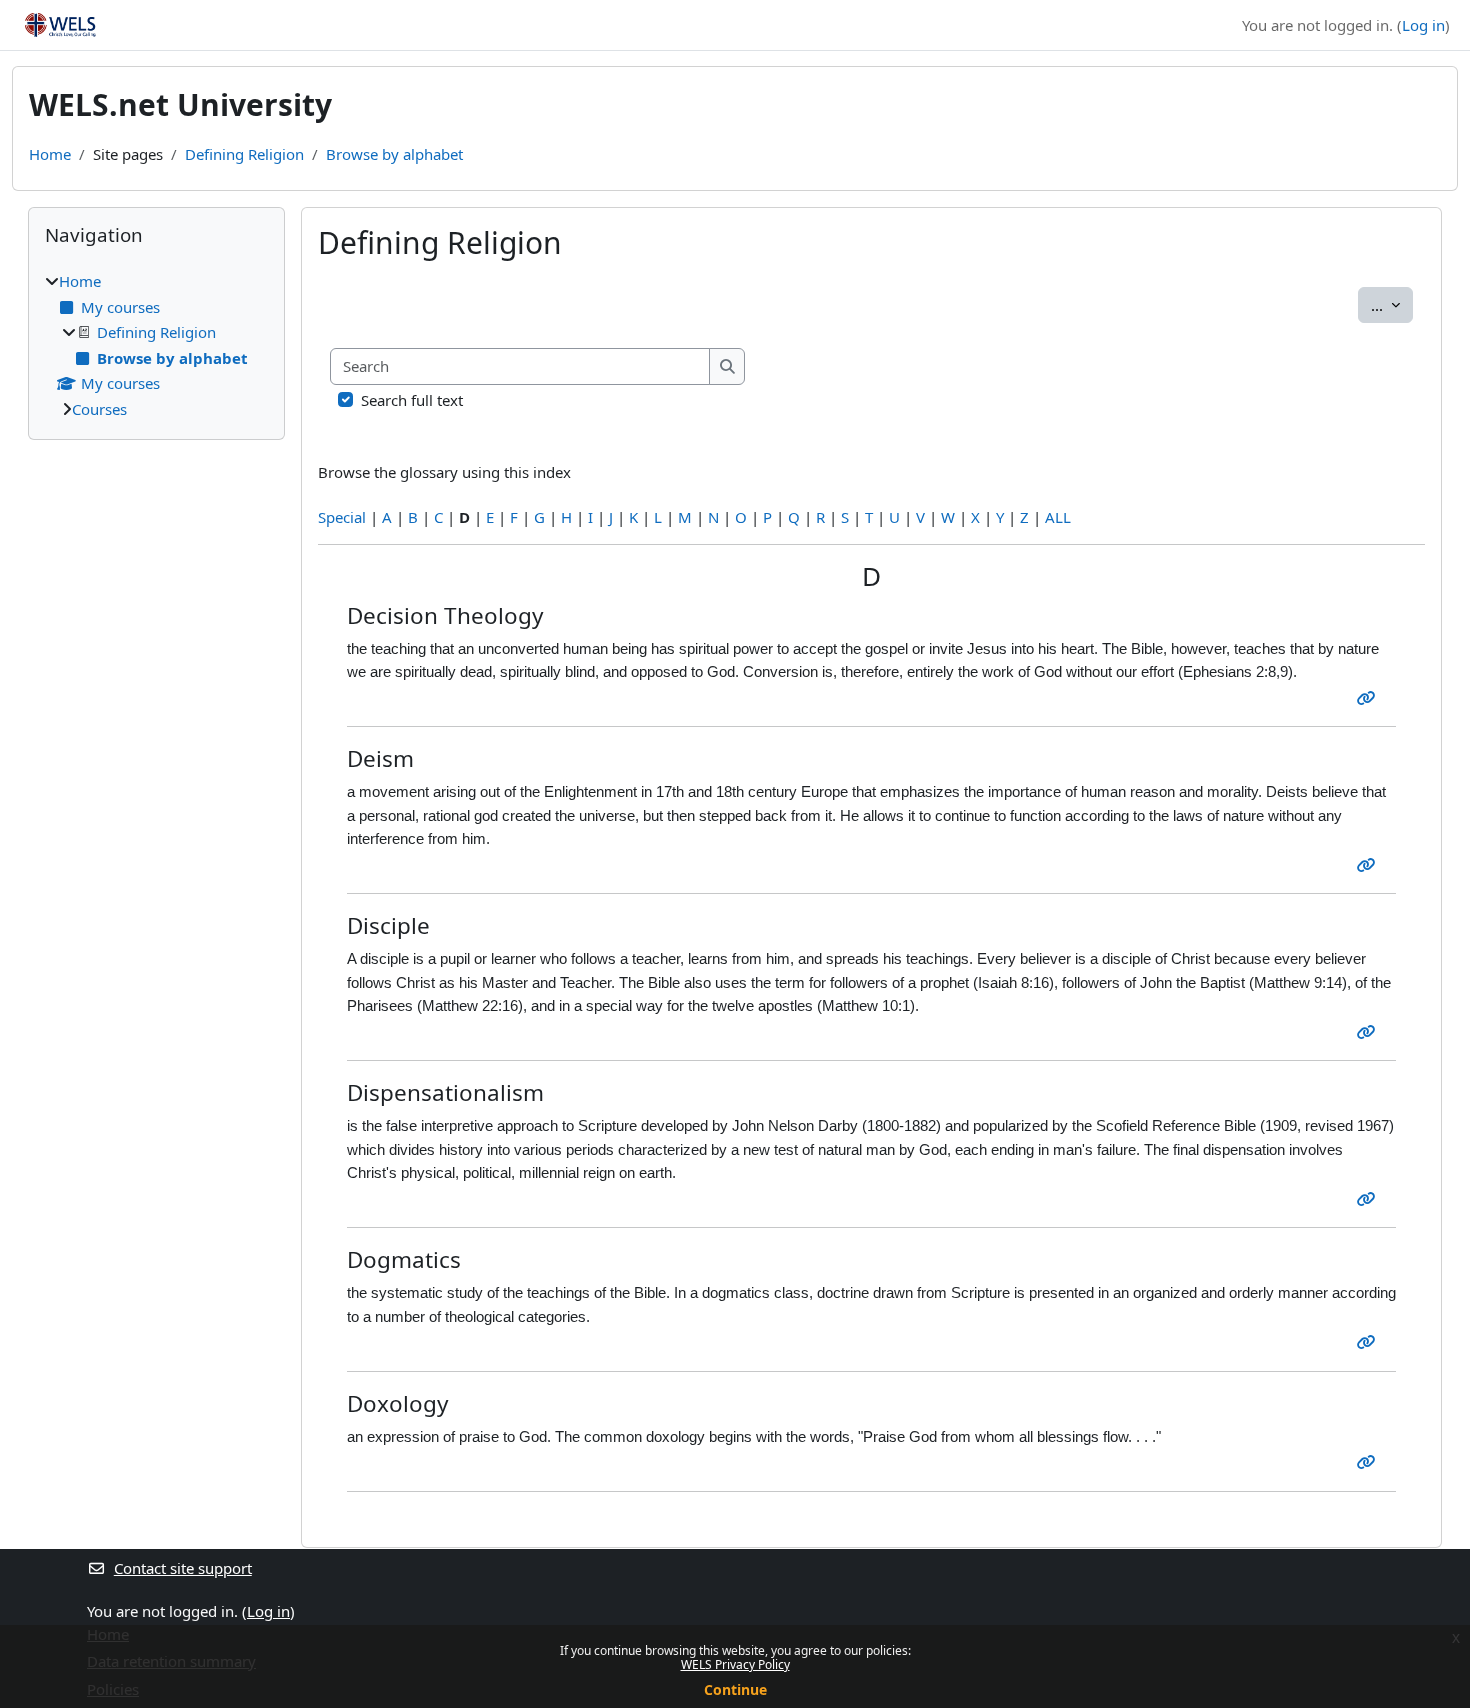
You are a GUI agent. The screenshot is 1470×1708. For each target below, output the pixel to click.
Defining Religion (244, 154)
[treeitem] (156, 345)
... (1392, 304)
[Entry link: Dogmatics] (1370, 1342)
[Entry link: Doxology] (1370, 1462)
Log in (1423, 25)
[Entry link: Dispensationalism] (1370, 1199)
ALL (1058, 517)
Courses (99, 409)
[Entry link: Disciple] (1370, 1032)
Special (342, 517)
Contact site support (183, 1568)
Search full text (412, 400)
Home (50, 154)
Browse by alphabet (394, 154)
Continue (735, 1689)
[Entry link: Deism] (1370, 865)
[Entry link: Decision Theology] (1370, 698)
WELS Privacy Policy (735, 1664)
